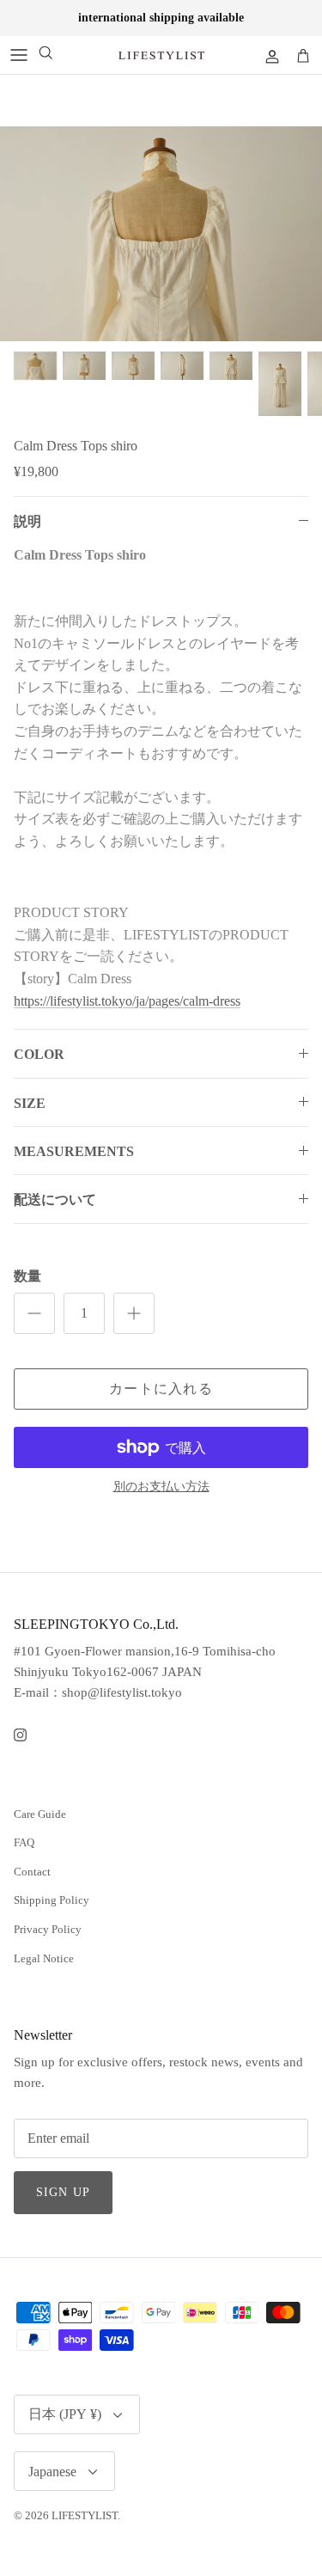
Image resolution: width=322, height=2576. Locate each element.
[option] (161, 234)
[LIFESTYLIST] (161, 55)
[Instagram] (20, 1735)
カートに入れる (161, 1389)
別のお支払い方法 (161, 1487)
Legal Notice (44, 1958)
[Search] (46, 55)
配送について (55, 1199)
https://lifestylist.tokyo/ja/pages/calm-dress (127, 1001)
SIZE (30, 1103)
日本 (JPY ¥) (65, 2414)
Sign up (63, 2192)
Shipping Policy (52, 1900)
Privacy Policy (48, 1929)
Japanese (52, 2472)
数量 (27, 1276)
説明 (27, 521)
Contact (32, 1872)
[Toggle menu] (19, 55)
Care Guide (40, 1814)
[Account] (265, 55)
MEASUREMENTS (74, 1151)
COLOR (39, 1054)
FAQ (24, 1842)
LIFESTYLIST (85, 2515)
